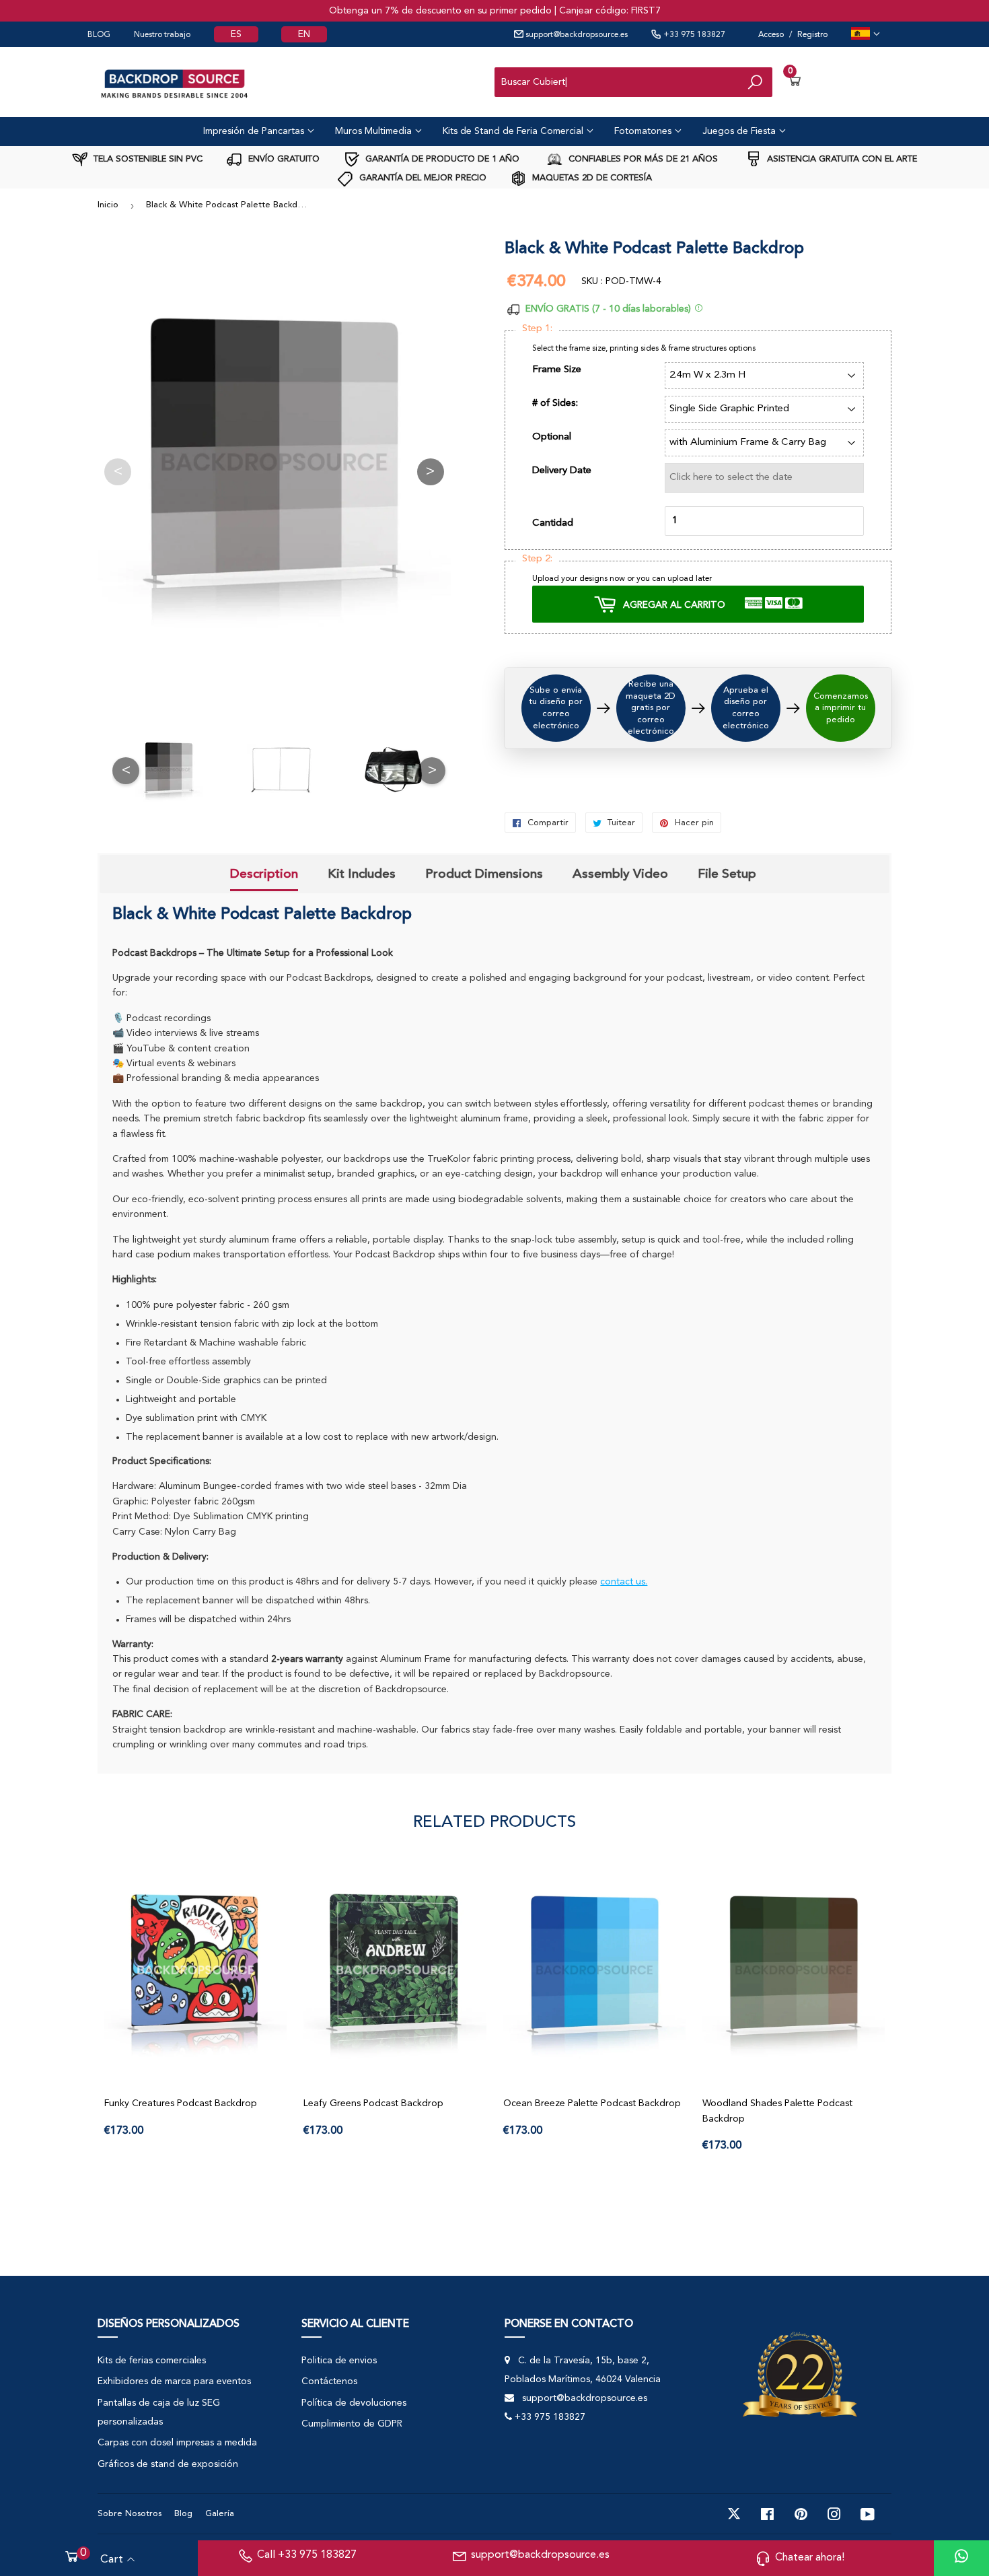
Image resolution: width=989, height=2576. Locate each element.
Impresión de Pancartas (255, 131)
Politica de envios (339, 2361)
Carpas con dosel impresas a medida (177, 2443)
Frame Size (557, 370)
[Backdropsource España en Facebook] (767, 2514)
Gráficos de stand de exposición (168, 2464)
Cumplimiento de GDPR (352, 2424)
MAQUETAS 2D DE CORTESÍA (591, 178)
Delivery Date (562, 471)
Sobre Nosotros (130, 2514)
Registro (812, 35)
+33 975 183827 (693, 35)
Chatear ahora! (810, 2558)
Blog (183, 2514)
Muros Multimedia (375, 131)
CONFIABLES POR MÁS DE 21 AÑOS (642, 159)
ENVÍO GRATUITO (283, 159)
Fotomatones (644, 131)
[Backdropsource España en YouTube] (868, 2514)
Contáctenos (329, 2381)
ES (236, 34)
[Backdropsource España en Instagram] (834, 2514)
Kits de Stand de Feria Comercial (514, 131)
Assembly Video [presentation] (620, 874)
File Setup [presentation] (727, 874)
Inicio (108, 205)
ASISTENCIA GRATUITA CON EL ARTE (841, 159)
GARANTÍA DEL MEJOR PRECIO (422, 178)
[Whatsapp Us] (961, 2558)
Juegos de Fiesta (740, 131)
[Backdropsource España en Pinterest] (801, 2514)
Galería (220, 2514)
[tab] (264, 876)
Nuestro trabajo (162, 35)
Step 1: (537, 329)
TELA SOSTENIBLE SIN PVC (147, 159)
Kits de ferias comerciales (152, 2361)
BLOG (99, 35)
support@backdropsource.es (576, 35)
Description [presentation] (264, 874)
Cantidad (553, 523)
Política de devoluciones (354, 2403)
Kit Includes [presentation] (362, 874)
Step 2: (537, 559)
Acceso (771, 35)
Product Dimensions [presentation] (484, 874)
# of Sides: (555, 404)
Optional (552, 437)
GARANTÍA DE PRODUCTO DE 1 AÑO (441, 159)
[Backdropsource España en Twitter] (734, 2514)
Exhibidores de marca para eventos (174, 2381)
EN (304, 34)
